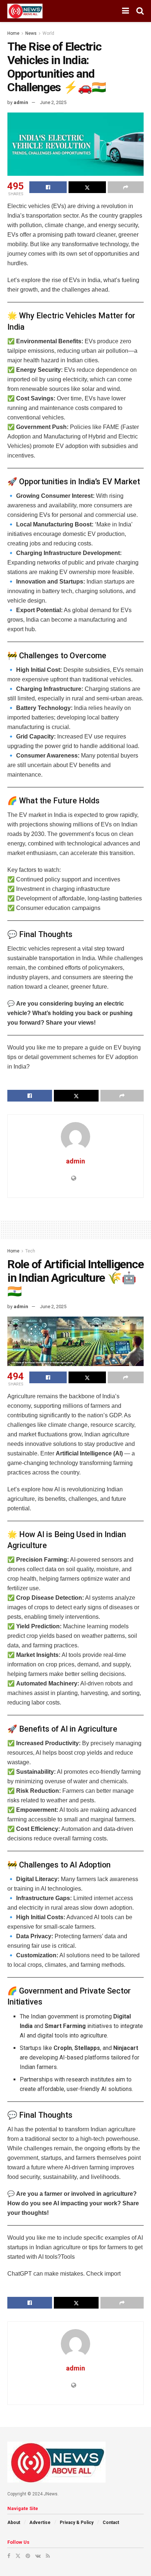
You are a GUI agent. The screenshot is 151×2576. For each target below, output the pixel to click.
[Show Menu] (126, 11)
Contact (111, 2523)
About (14, 2523)
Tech (30, 1251)
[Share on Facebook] (48, 187)
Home (13, 33)
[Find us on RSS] (48, 2556)
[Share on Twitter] (87, 187)
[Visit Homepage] (25, 11)
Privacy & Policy (77, 2523)
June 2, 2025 (53, 102)
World (48, 33)
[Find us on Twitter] (18, 2556)
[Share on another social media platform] (126, 187)
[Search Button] (140, 11)
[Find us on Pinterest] (28, 2556)
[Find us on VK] (38, 2556)
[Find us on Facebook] (9, 2556)
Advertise (40, 2523)
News (31, 33)
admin (21, 102)
